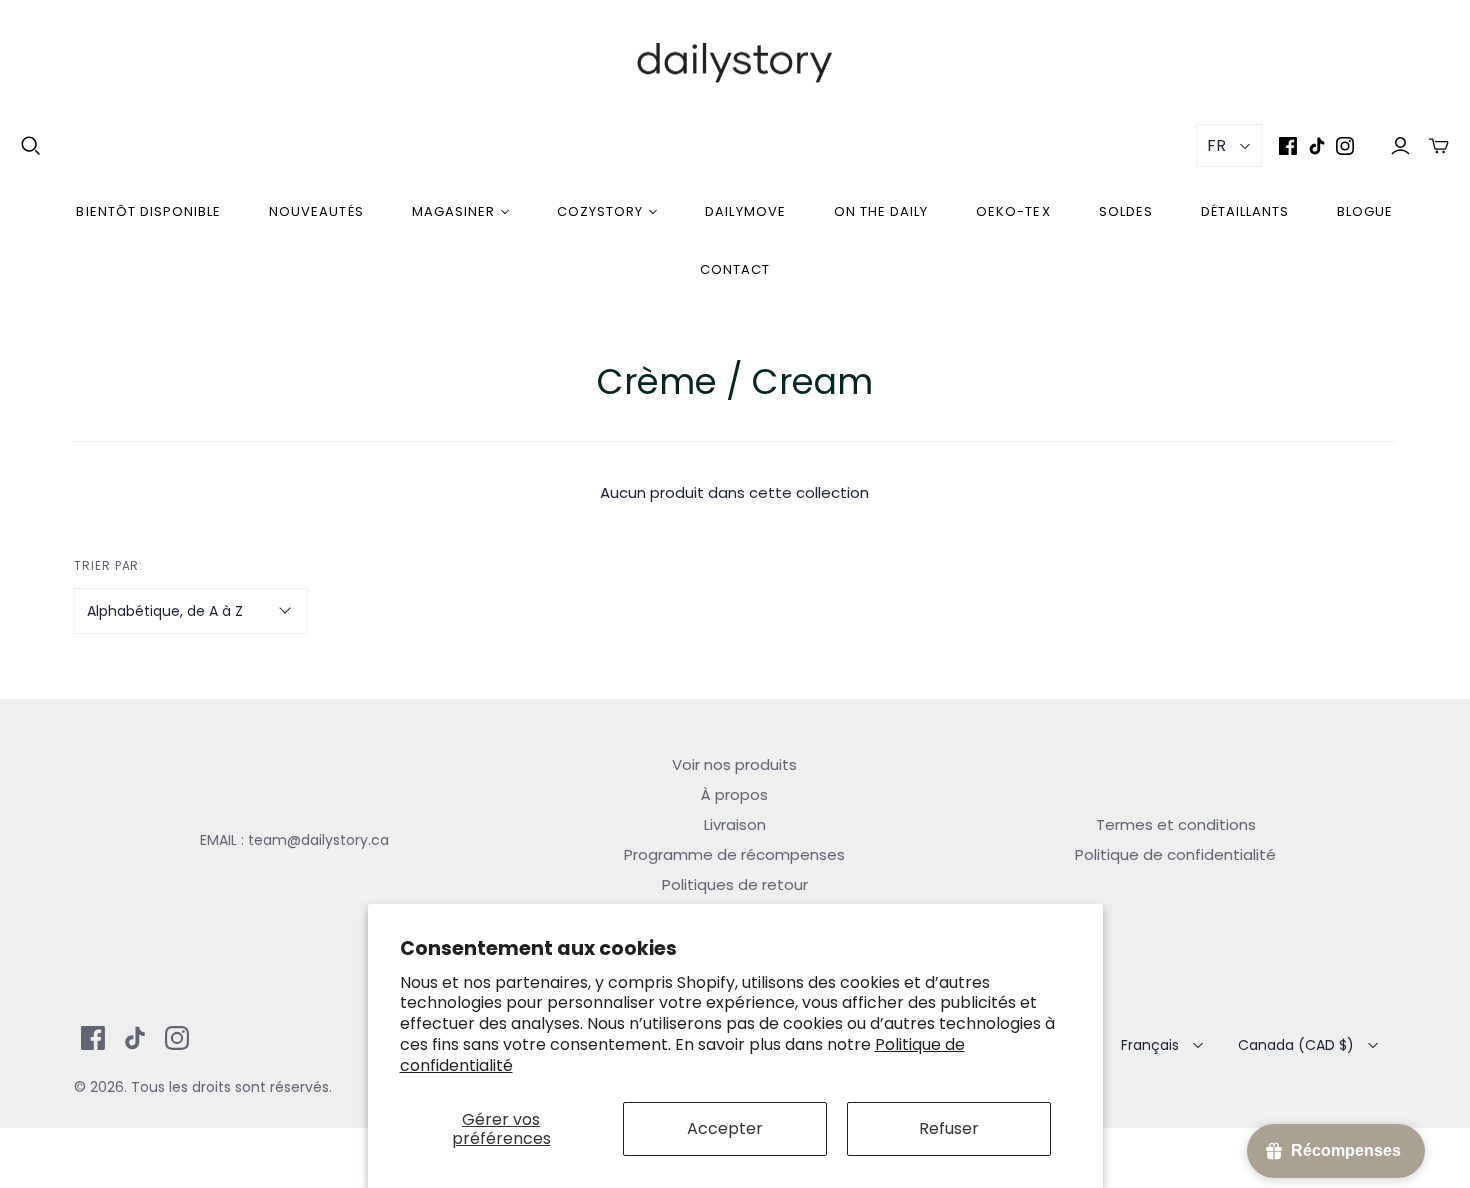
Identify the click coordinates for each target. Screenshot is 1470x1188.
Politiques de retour (735, 884)
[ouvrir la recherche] (31, 146)
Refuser (949, 1128)
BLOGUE (1365, 211)
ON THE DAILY (881, 211)
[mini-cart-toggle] (1439, 145)
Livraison (735, 824)
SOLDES (1126, 211)
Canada (1296, 1045)
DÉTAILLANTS (1245, 211)
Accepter (725, 1128)
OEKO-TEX (1013, 211)
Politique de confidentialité (1175, 854)
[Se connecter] (1400, 145)
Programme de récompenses (734, 854)
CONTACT (735, 269)
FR (1216, 145)
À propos (734, 794)
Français (1150, 1045)
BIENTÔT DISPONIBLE (148, 211)
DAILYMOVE (745, 211)
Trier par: (109, 565)
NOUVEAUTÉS (316, 211)
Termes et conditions (1176, 824)
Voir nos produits (734, 764)
